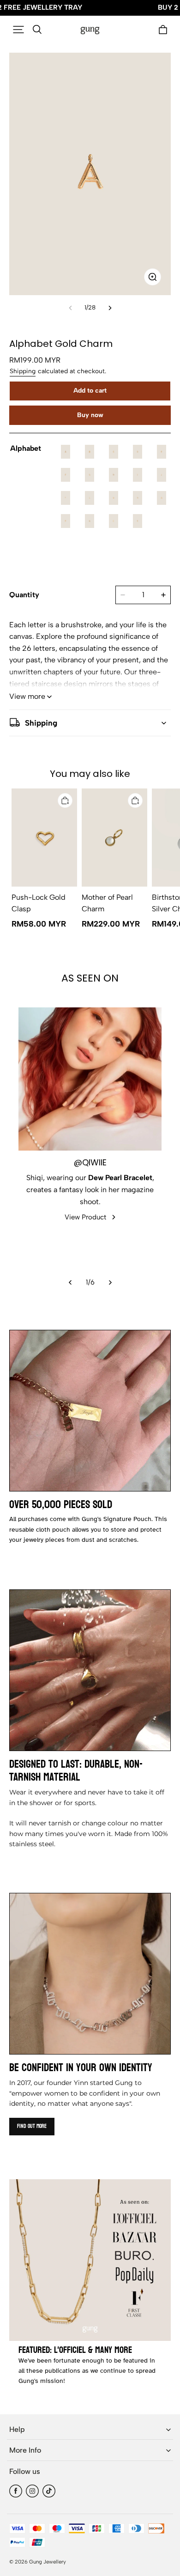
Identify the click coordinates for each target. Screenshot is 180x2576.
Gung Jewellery (48, 2562)
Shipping (23, 371)
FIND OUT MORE (32, 2126)
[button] (18, 30)
